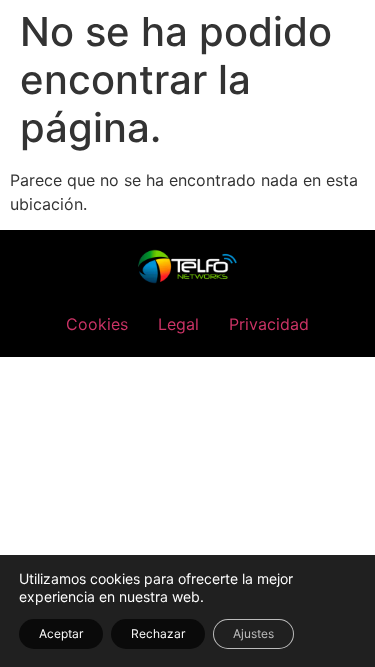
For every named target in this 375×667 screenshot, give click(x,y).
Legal (178, 324)
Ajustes (253, 633)
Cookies (97, 324)
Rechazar (158, 633)
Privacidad (269, 324)
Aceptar (61, 633)
